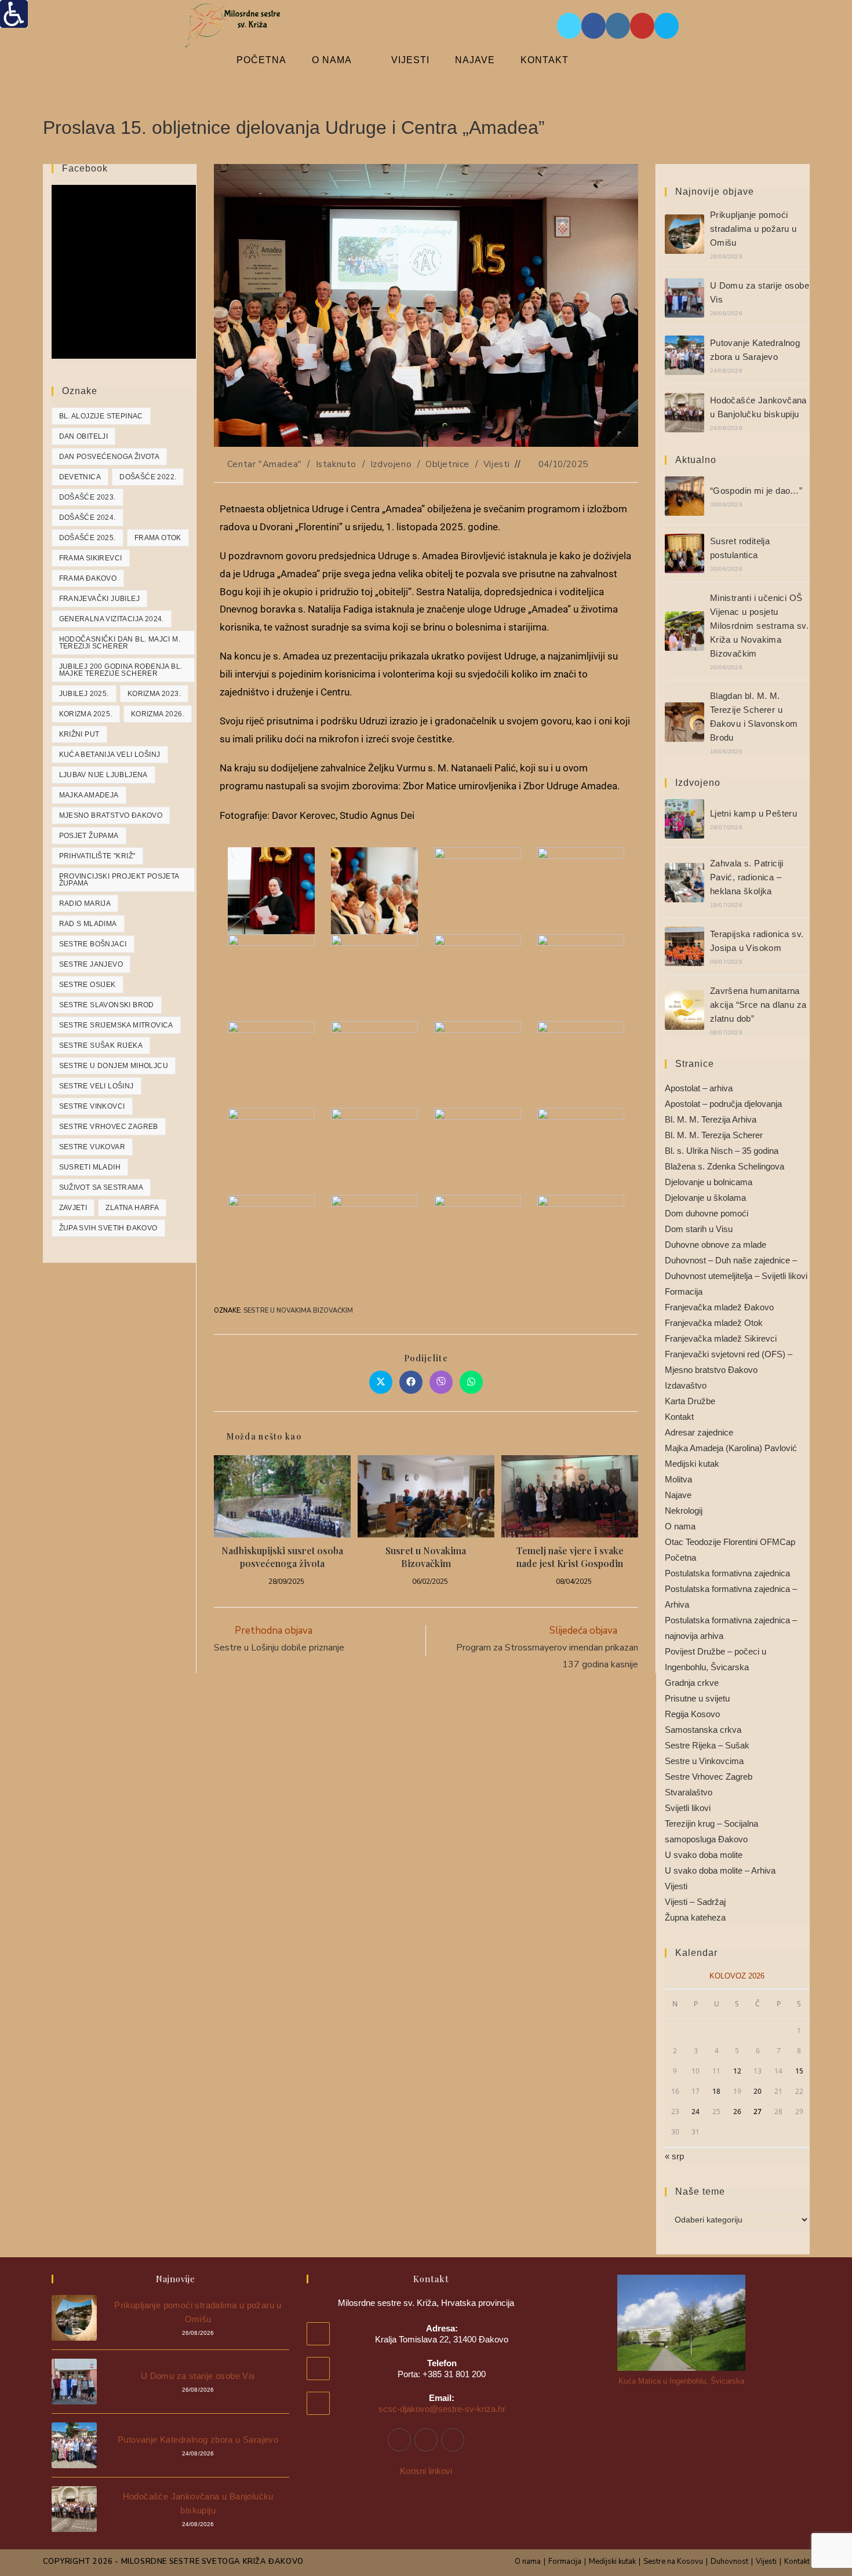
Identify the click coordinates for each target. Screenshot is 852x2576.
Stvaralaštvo (689, 1792)
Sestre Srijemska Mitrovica (116, 1025)
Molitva (678, 1479)
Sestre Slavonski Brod (107, 1005)
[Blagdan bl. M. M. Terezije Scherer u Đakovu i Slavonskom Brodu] (684, 722)
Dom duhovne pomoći (707, 1213)
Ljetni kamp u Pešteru (753, 813)
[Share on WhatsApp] (471, 1382)
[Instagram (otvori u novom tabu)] (618, 26)
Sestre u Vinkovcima (704, 1761)
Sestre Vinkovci (92, 1106)
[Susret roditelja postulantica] (684, 553)
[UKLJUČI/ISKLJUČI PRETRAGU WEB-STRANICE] (612, 60)
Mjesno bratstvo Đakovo (111, 815)
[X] (453, 2440)
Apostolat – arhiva (699, 1088)
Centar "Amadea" (265, 464)
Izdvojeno (391, 464)
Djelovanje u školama (705, 1198)
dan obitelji (84, 436)
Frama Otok (158, 538)
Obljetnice (447, 464)
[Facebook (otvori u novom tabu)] (594, 26)
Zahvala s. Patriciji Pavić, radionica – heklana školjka (747, 877)
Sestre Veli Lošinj (97, 1086)
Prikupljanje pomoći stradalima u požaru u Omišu (753, 229)
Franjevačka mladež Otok (714, 1323)
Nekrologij (684, 1511)
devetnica (80, 477)
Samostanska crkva (703, 1730)
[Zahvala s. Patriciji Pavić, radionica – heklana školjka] (684, 883)
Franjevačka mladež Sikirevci (721, 1338)
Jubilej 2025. (84, 694)
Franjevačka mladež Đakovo (719, 1307)
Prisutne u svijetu (697, 1698)
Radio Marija (85, 903)
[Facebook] (399, 2440)
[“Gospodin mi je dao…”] (684, 496)
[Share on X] (381, 1382)
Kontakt (679, 1417)
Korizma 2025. (86, 714)
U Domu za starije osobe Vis (198, 2376)
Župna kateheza (695, 1917)
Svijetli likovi (688, 1808)
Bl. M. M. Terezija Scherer (714, 1135)
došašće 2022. (148, 477)
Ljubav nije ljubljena (103, 775)
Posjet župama (89, 836)
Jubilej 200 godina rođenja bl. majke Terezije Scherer (121, 670)
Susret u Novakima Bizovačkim (426, 1557)
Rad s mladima (88, 924)
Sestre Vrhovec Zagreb (109, 1127)
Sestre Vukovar (92, 1147)
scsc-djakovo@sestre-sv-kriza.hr (442, 2409)
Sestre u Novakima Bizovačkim (298, 1311)
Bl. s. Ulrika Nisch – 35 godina (722, 1151)
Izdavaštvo (686, 1385)
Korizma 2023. (154, 694)
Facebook (85, 168)
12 (737, 2071)
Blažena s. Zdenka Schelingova (724, 1166)
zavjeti (73, 1208)
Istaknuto (336, 464)
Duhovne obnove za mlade (716, 1245)
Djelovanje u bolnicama (709, 1182)
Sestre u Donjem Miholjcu (114, 1066)
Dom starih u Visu (699, 1229)
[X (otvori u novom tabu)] (569, 26)
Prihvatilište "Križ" (97, 856)
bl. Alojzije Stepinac (101, 416)
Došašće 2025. (88, 538)
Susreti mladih (90, 1167)
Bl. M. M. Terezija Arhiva (711, 1119)
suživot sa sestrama (101, 1187)
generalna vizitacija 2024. (112, 619)
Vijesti (497, 464)
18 (716, 2091)
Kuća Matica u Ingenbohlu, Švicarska (681, 2381)
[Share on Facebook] (411, 1382)
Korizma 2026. (158, 714)
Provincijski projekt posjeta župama (119, 880)
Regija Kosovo (692, 1714)
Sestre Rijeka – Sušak (707, 1745)
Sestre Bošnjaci (93, 944)
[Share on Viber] (441, 1382)
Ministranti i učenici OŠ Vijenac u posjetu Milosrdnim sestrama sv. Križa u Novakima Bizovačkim (759, 626)
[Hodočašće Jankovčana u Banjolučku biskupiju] (684, 413)
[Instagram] (426, 2440)
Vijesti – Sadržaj (695, 1902)
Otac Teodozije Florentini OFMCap (730, 1542)
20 (758, 2091)
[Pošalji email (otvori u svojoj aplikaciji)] (667, 26)
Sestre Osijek (88, 985)
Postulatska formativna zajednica (727, 1573)
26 (737, 2112)
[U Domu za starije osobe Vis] (684, 298)
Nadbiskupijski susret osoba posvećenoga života (282, 1557)
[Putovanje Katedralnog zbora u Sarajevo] (684, 355)
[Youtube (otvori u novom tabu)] (642, 26)
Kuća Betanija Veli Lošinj (110, 755)
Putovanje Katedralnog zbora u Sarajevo (198, 2440)
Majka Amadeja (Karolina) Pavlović (731, 1448)
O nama (680, 1526)
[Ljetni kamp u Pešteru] (684, 819)
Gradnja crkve (692, 1683)
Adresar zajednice (699, 1432)
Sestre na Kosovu (673, 2562)
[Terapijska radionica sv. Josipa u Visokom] (684, 946)
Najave (678, 1495)
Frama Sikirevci (91, 558)
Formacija (684, 1291)
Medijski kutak (692, 1464)
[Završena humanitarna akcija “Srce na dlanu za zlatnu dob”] (684, 1010)
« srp (674, 2156)
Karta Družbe (690, 1401)
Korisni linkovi (426, 2471)
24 (696, 2112)
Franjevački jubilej (100, 599)
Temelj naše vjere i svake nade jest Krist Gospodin (570, 1557)
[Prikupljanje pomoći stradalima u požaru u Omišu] (684, 234)
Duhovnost (729, 2562)
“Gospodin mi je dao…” (756, 491)
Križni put (79, 734)
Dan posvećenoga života (110, 457)
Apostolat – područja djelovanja (723, 1104)
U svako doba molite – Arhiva (720, 1870)
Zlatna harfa (132, 1208)
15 (799, 2071)
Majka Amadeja (89, 795)
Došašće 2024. (88, 518)
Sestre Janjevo (91, 964)
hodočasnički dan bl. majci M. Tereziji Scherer (120, 643)
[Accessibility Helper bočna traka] (14, 14)
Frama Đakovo (88, 578)
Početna (680, 1557)
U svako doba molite (704, 1855)
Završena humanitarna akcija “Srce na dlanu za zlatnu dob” (758, 1005)
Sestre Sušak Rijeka (101, 1045)
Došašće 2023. (88, 497)
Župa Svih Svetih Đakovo (108, 1228)
